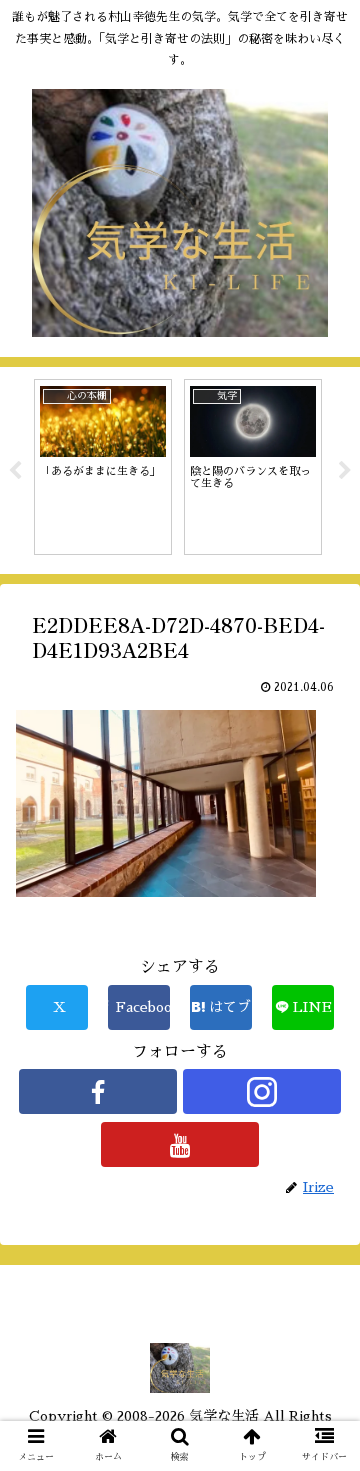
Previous (15, 471)
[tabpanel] (103, 467)
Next (345, 471)
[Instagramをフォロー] (261, 1091)
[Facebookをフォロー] (97, 1091)
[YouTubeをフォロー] (179, 1144)
